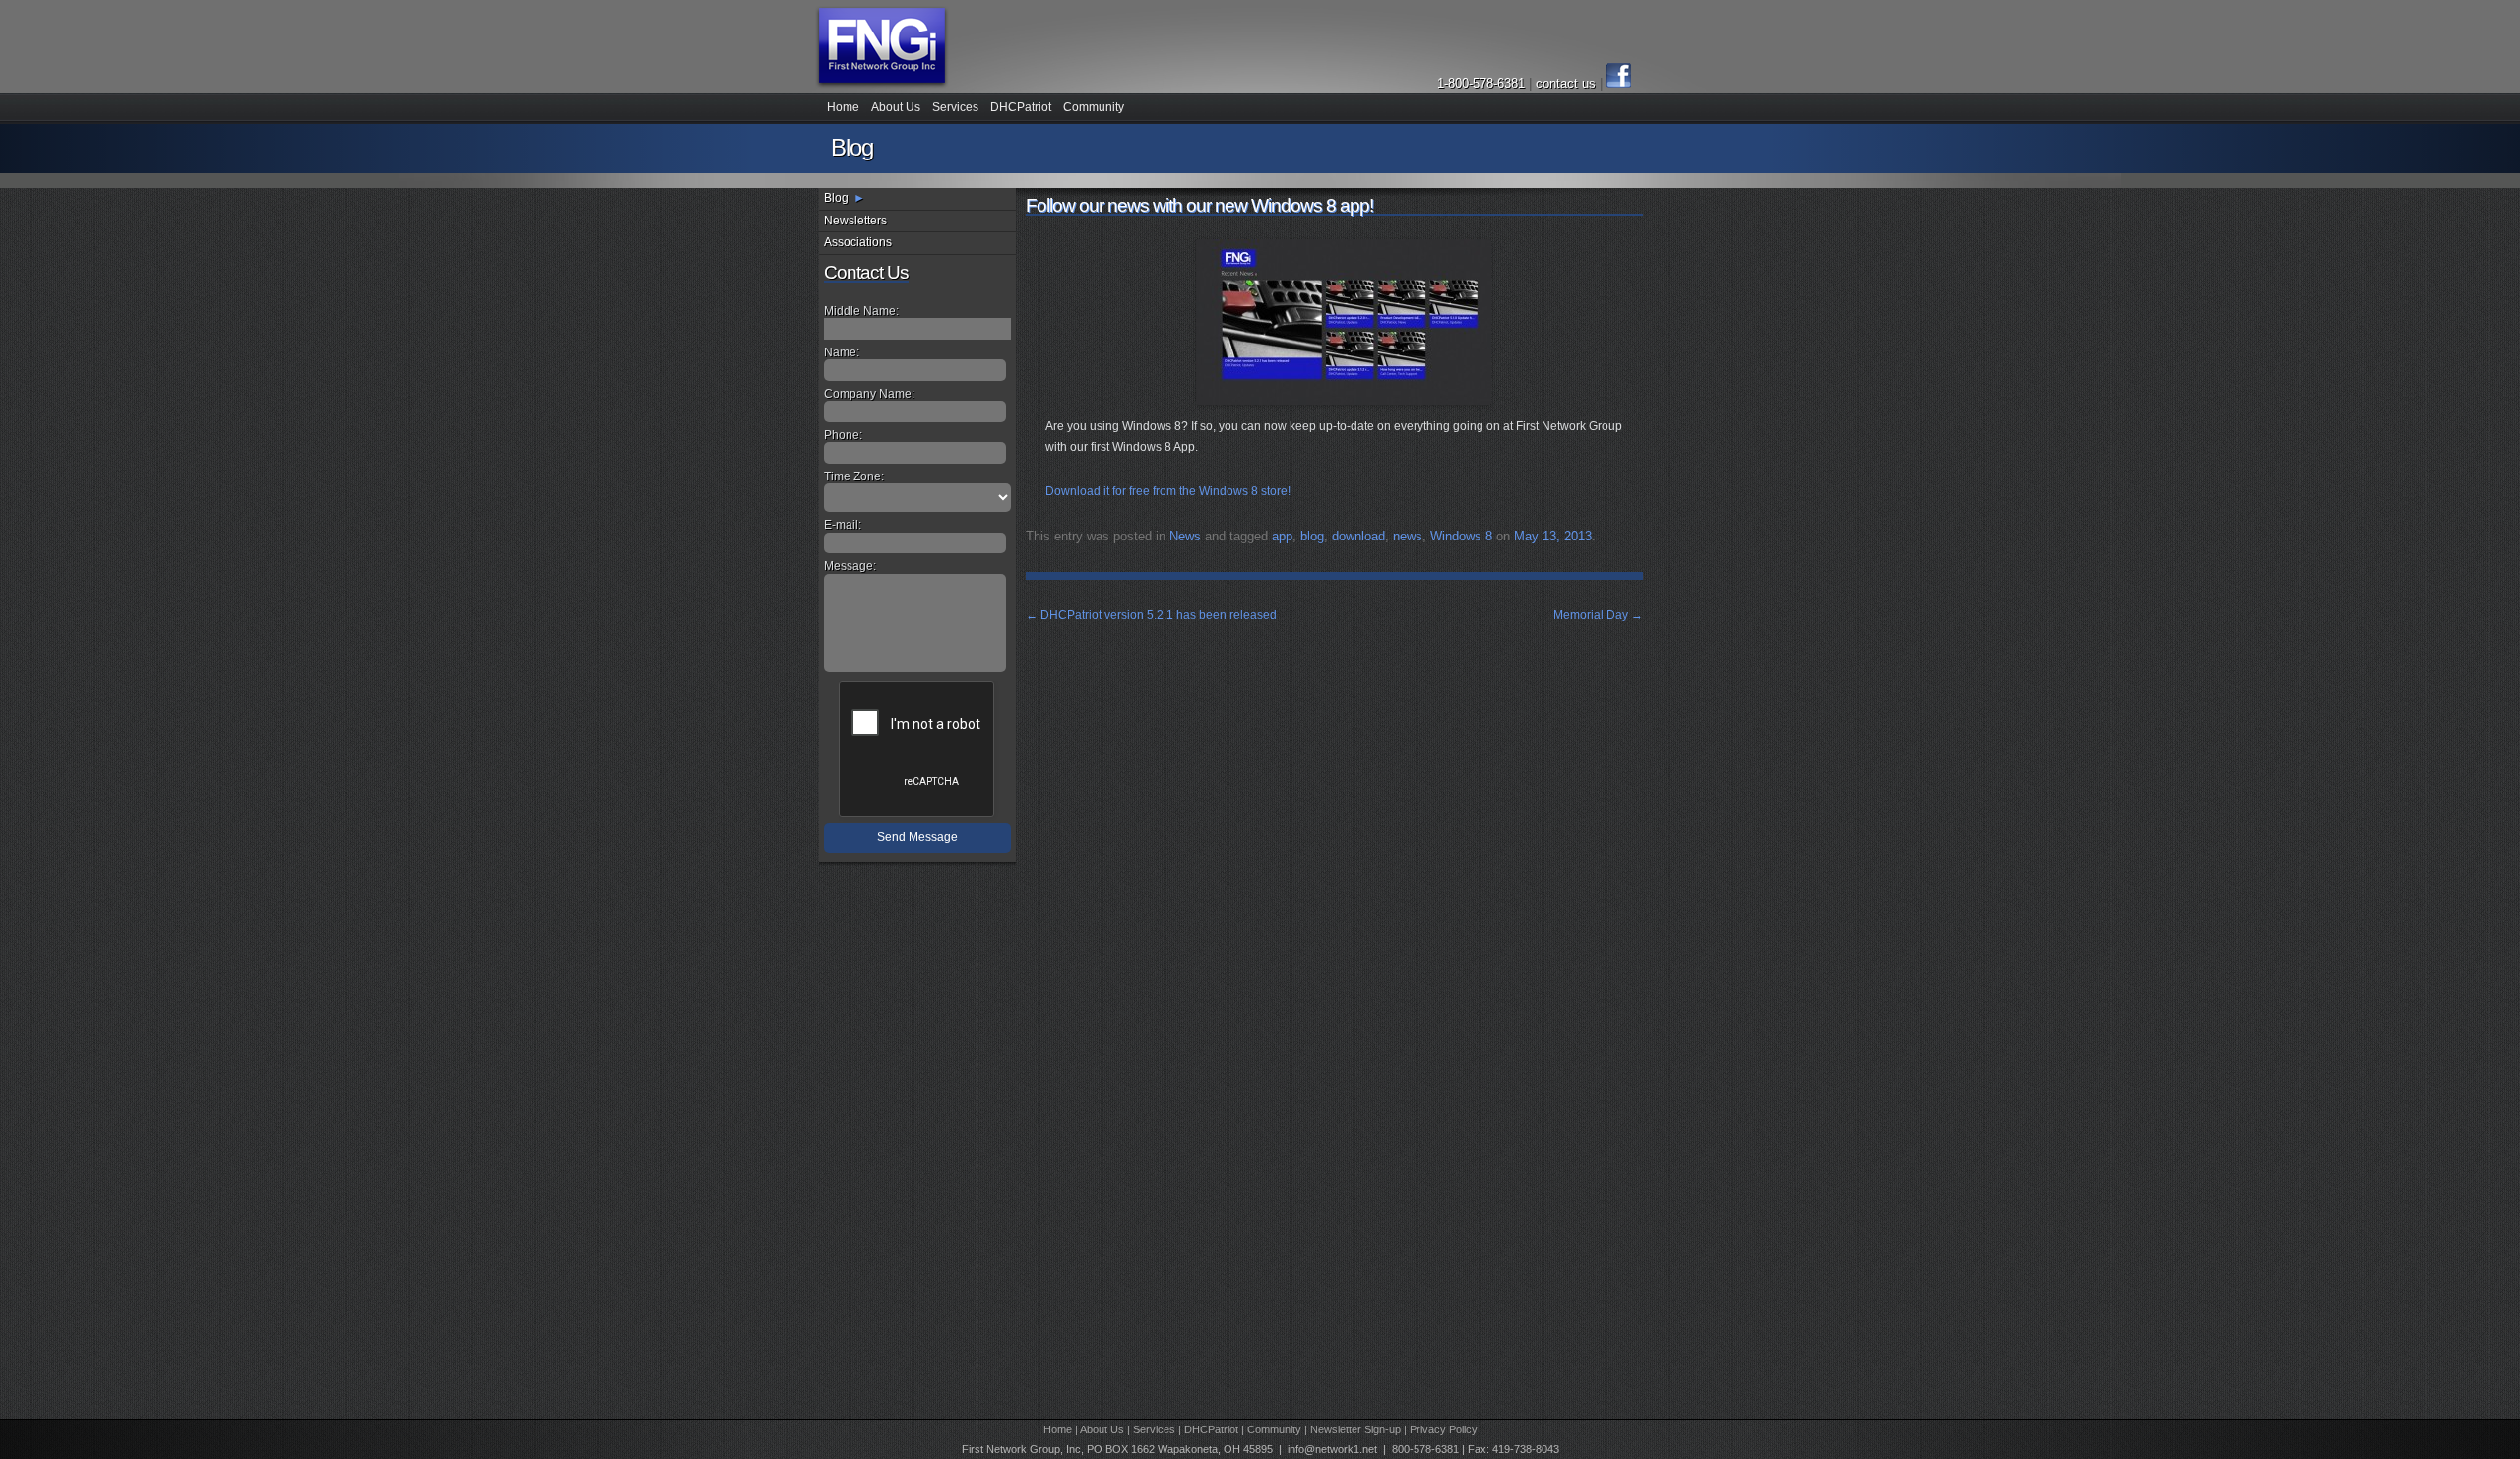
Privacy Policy (1444, 1429)
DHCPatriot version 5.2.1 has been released (1151, 615)
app (1282, 536)
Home (843, 107)
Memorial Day (1598, 615)
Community (1094, 107)
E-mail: (843, 525)
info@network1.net (1332, 1449)
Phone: (843, 435)
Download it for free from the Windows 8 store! (1168, 491)
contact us (1568, 83)
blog (1312, 536)
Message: (850, 566)
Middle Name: (861, 311)
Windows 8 (1461, 536)
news (1408, 536)
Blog (836, 198)
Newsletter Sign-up (1355, 1429)
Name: (842, 352)
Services (955, 107)
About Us (896, 107)
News (1185, 536)
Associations (858, 242)
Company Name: (869, 394)
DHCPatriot (1021, 107)
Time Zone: (854, 476)
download (1358, 536)
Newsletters (855, 221)
